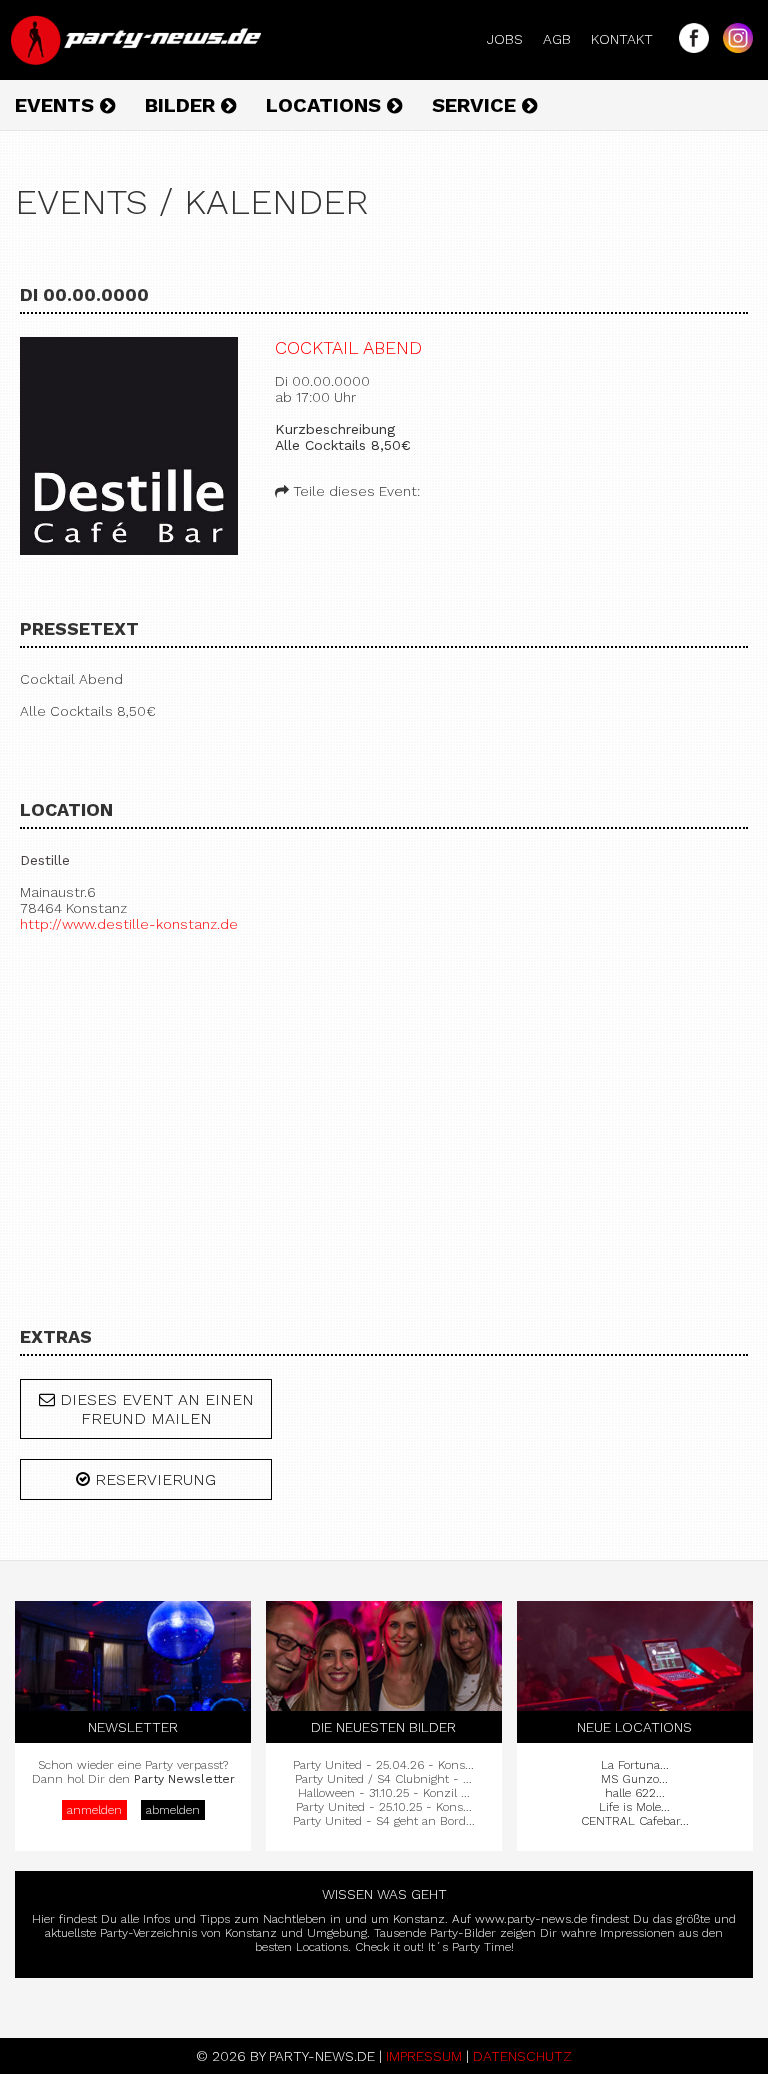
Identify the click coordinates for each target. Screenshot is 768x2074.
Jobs (513, 39)
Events (57, 105)
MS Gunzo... (634, 1779)
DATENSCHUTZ (522, 2056)
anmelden (94, 1810)
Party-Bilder (463, 1933)
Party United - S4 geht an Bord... (384, 1821)
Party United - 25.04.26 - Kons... (383, 1765)
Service (477, 105)
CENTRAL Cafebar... (635, 1821)
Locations (326, 105)
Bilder (183, 105)
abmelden (173, 1810)
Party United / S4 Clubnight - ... (383, 1779)
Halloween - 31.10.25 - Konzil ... (384, 1793)
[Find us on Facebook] (689, 48)
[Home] (138, 60)
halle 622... (635, 1793)
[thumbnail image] (129, 447)
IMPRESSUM (424, 2056)
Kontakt (630, 39)
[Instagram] (733, 48)
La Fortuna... (635, 1765)
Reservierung (153, 1479)
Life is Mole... (634, 1807)
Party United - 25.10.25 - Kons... (384, 1807)
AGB (565, 39)
